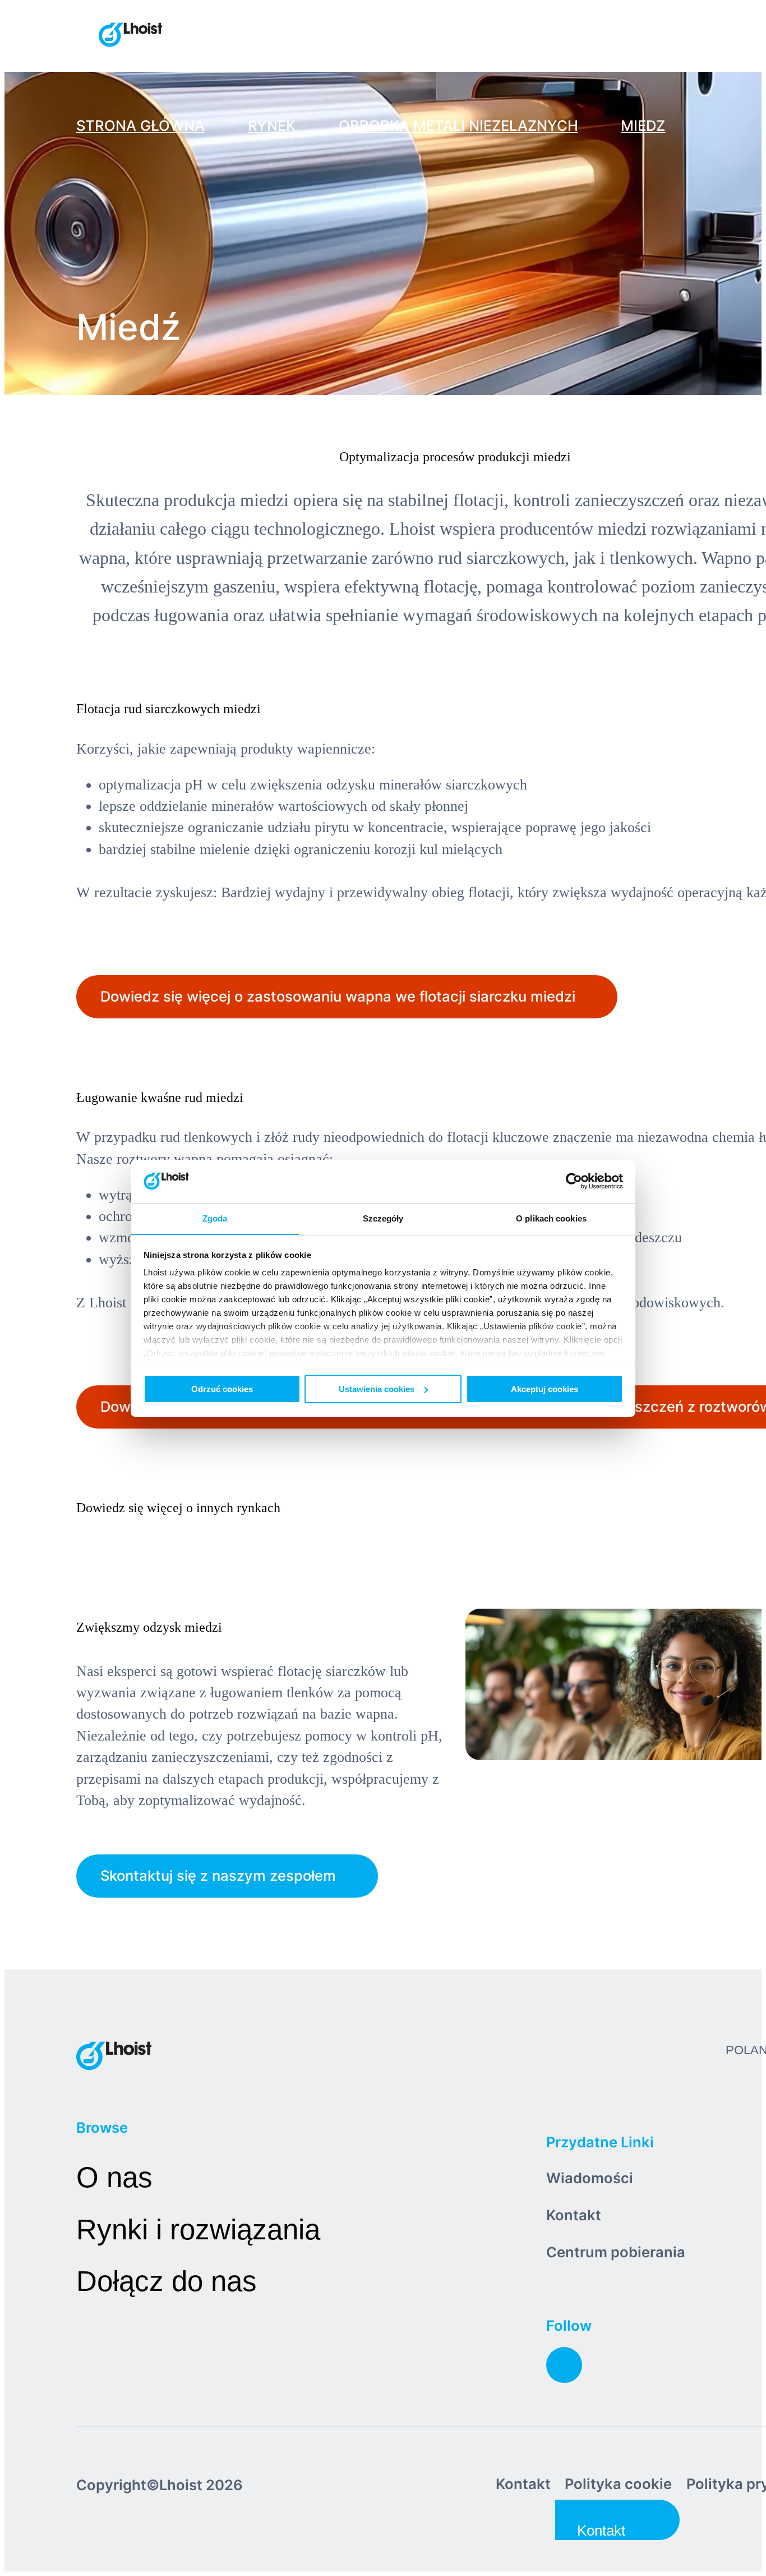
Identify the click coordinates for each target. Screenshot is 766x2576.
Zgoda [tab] (215, 1218)
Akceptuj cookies (544, 1389)
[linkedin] (564, 2365)
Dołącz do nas (167, 2281)
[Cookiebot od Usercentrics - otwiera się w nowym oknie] (574, 1181)
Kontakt (574, 2215)
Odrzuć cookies (222, 1389)
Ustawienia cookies (377, 1389)
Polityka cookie (618, 2484)
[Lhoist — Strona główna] (130, 36)
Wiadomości (590, 2178)
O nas (114, 2177)
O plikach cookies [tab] (551, 1218)
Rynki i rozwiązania (198, 2230)
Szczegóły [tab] (383, 1218)
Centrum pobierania (616, 2252)
